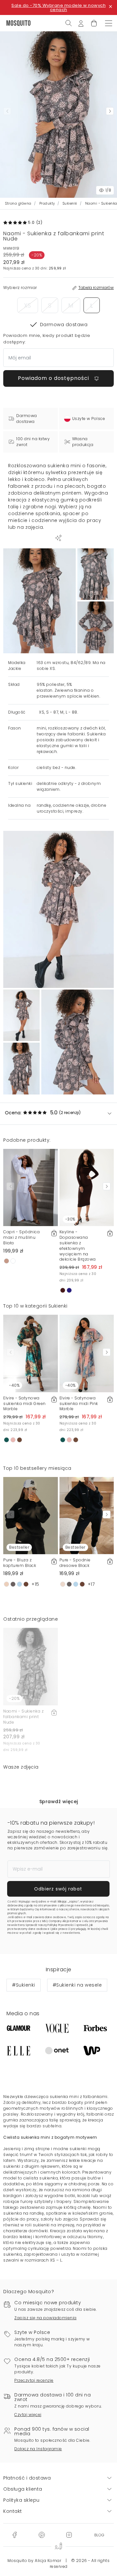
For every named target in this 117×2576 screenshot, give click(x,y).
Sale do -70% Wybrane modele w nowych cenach (58, 7)
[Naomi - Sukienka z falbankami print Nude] (96, 574)
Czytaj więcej (28, 2415)
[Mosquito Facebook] (14, 2535)
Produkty (47, 203)
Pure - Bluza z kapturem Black (20, 1563)
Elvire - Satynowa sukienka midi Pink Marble (79, 1404)
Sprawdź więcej (59, 1802)
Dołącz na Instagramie (38, 2449)
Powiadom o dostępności (54, 378)
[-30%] (87, 1187)
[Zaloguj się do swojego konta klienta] (81, 23)
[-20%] (31, 1666)
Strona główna (18, 203)
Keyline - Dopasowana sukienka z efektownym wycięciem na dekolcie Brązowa (78, 1245)
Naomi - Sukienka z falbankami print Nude (23, 1717)
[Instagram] (69, 2535)
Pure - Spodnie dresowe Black (75, 1563)
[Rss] (99, 2535)
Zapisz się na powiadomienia (45, 2318)
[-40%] (31, 1353)
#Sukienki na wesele (77, 1985)
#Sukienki (24, 1985)
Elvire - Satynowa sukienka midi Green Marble (25, 1404)
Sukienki (70, 203)
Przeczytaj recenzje (34, 2380)
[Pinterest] (42, 2535)
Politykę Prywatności (61, 1925)
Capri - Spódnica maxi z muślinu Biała (21, 1237)
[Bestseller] (31, 1515)
